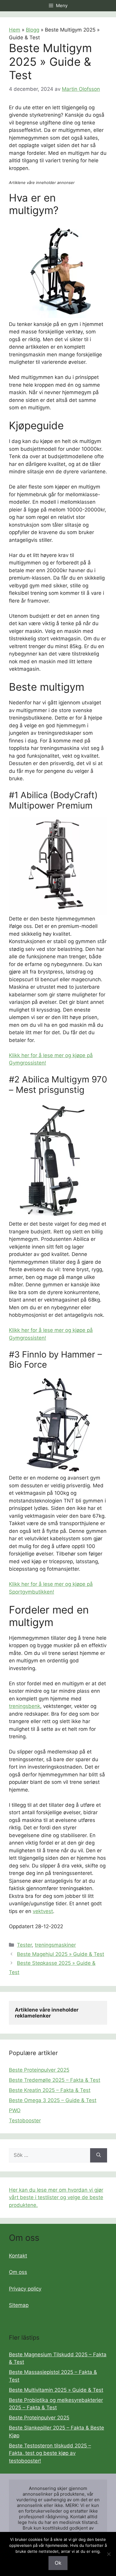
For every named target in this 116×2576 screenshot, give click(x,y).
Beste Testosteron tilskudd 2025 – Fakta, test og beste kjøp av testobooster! (50, 2453)
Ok (58, 2563)
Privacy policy (25, 2289)
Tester (24, 1945)
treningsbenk (25, 1706)
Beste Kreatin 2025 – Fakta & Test (50, 2090)
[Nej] (109, 2554)
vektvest (43, 1911)
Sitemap (19, 2305)
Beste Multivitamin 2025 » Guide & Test (56, 2390)
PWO (15, 2110)
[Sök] (99, 2155)
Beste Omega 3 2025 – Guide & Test (53, 2100)
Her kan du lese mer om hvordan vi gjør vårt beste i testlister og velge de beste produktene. (56, 2197)
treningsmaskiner (55, 1945)
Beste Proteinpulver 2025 (39, 2070)
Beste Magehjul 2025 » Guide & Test (61, 1954)
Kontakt (18, 2256)
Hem (15, 30)
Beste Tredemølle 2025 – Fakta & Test (55, 2080)
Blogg (33, 30)
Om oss (18, 2272)
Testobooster (25, 2121)
